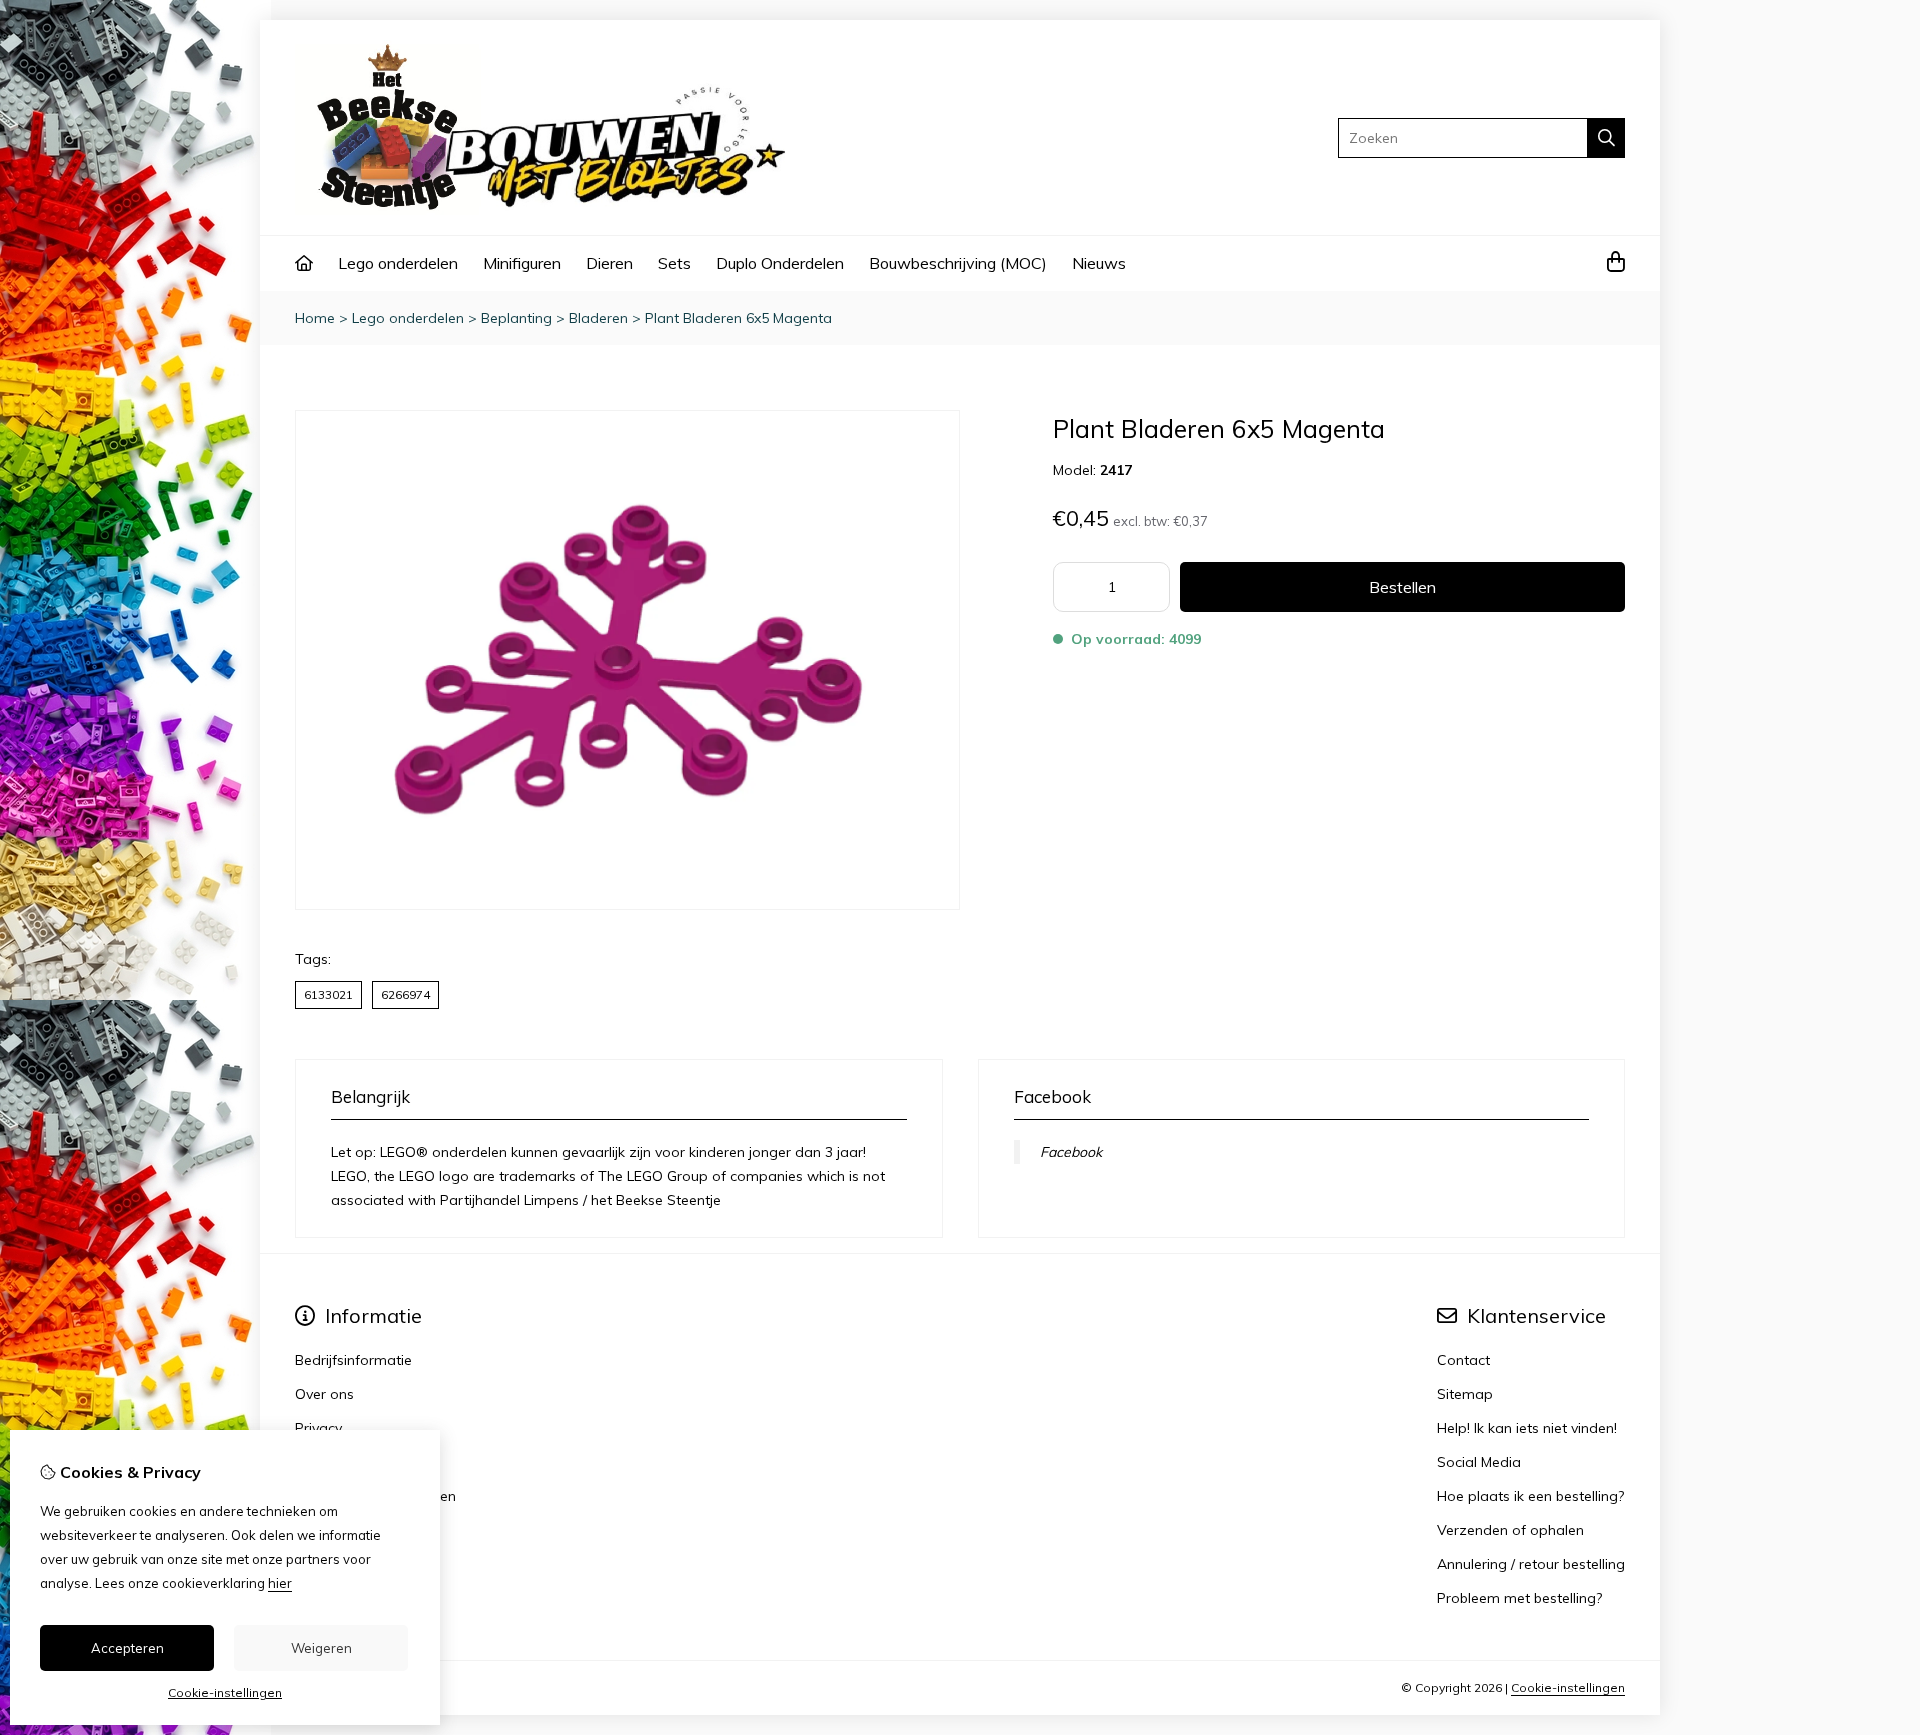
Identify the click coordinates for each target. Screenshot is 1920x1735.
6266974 (405, 994)
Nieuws (1099, 263)
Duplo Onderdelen (780, 263)
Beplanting (516, 318)
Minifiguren (522, 263)
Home (315, 318)
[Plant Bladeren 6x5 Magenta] (627, 905)
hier (280, 1583)
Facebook (1071, 1152)
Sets (674, 263)
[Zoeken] (1606, 138)
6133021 (328, 994)
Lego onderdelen (398, 263)
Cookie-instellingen (1568, 1687)
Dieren (609, 263)
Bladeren (598, 318)
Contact (1463, 1360)
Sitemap (1465, 1394)
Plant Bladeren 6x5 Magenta (738, 318)
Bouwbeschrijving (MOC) (958, 263)
